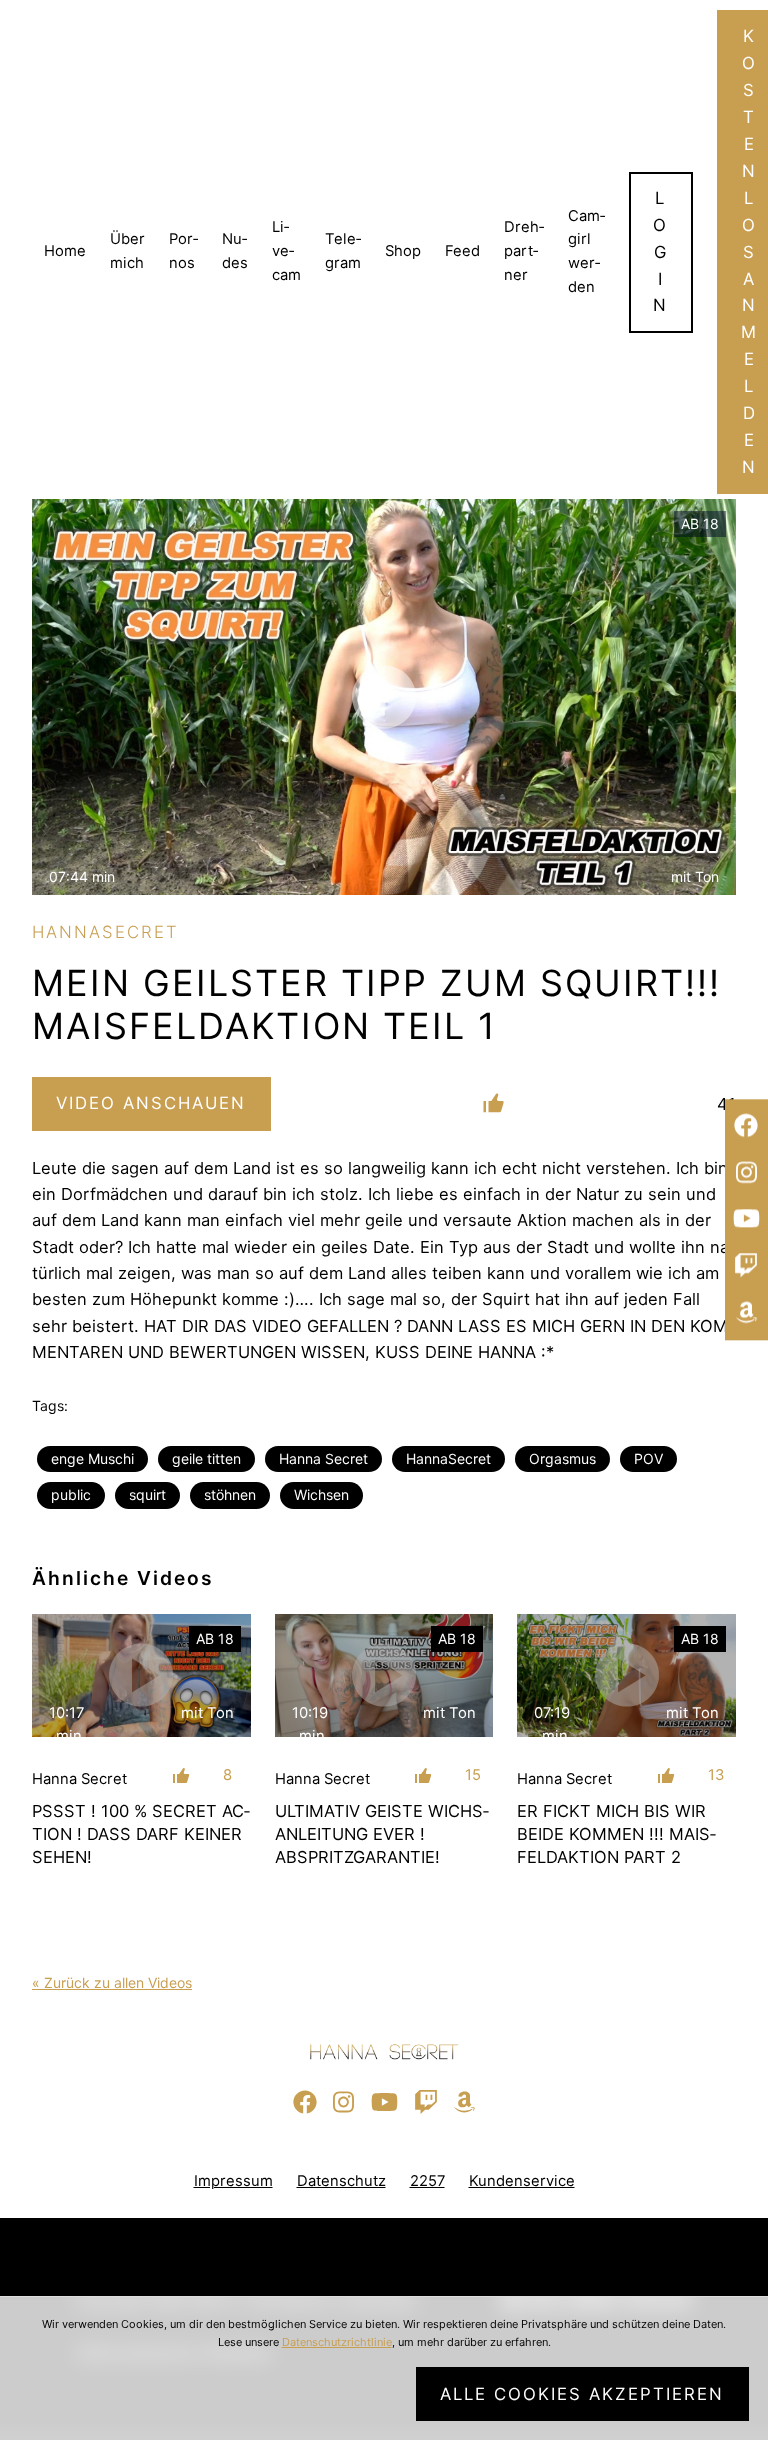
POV (648, 1458)
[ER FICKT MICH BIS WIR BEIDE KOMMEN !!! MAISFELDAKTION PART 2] (626, 1675)
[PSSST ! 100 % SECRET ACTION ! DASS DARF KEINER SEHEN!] (141, 1675)
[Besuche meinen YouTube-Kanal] (746, 1220)
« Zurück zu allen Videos (112, 1982)
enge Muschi (92, 1458)
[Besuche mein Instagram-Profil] (746, 1173)
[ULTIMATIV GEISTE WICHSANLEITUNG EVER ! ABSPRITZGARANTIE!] (384, 1675)
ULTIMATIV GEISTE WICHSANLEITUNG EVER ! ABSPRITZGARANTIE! (382, 1834)
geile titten (206, 1458)
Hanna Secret (323, 1458)
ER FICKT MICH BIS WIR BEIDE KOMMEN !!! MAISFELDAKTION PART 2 (616, 1834)
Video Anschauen (151, 1103)
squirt (147, 1494)
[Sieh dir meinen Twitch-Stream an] (746, 1266)
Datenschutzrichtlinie (337, 2342)
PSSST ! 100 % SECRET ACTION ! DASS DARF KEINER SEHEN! (141, 1834)
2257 (427, 2181)
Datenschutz (341, 2181)
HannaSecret (448, 1458)
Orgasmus (562, 1458)
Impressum (233, 2181)
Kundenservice (522, 2181)
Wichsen (321, 1494)
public (71, 1494)
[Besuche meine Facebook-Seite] (746, 1127)
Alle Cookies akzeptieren (582, 2394)
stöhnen (230, 1494)
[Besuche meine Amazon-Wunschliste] (746, 1313)
